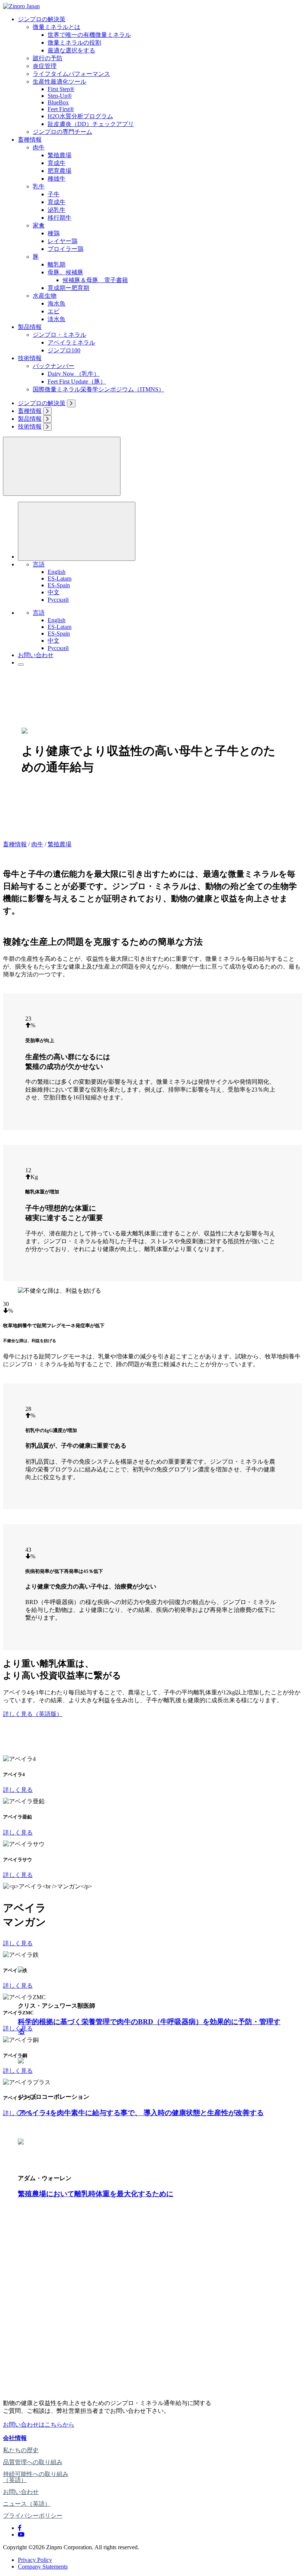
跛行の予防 (48, 58)
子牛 (54, 194)
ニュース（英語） (27, 2504)
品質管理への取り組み (33, 2462)
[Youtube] (21, 2535)
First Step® (61, 89)
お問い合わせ (36, 655)
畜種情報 (30, 140)
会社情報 (15, 2438)
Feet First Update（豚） (77, 382)
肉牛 (39, 147)
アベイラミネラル (71, 342)
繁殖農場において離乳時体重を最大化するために (96, 2194)
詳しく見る (18, 1790)
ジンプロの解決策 (42, 19)
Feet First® (61, 109)
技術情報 (30, 358)
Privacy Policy (35, 2560)
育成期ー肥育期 (68, 288)
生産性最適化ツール (60, 82)
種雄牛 (57, 179)
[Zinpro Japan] (21, 6)
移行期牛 (60, 218)
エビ (54, 311)
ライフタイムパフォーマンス (71, 74)
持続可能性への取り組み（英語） (36, 2477)
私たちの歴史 (21, 2450)
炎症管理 (45, 66)
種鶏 (54, 233)
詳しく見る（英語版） (33, 1714)
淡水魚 (57, 319)
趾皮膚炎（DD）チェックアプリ (91, 124)
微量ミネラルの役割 (74, 43)
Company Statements (43, 2567)
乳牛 (39, 186)
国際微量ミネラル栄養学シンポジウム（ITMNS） (99, 389)
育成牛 (57, 163)
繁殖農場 (60, 155)
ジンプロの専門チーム (62, 132)
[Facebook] (20, 2528)
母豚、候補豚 (65, 272)
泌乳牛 (57, 210)
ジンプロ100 (64, 350)
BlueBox (58, 102)
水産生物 (45, 296)
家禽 (39, 225)
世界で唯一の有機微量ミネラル (89, 35)
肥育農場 (60, 171)
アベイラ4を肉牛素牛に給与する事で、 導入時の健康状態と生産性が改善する (141, 2113)
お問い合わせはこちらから (39, 2425)
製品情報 (30, 327)
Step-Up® (60, 96)
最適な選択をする (71, 50)
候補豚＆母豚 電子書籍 (95, 280)
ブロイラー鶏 (65, 249)
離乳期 (57, 264)
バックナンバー (54, 366)
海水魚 (57, 303)
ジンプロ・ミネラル (60, 335)
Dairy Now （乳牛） (74, 374)
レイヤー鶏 (62, 241)
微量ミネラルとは (57, 27)
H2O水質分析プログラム (80, 116)
